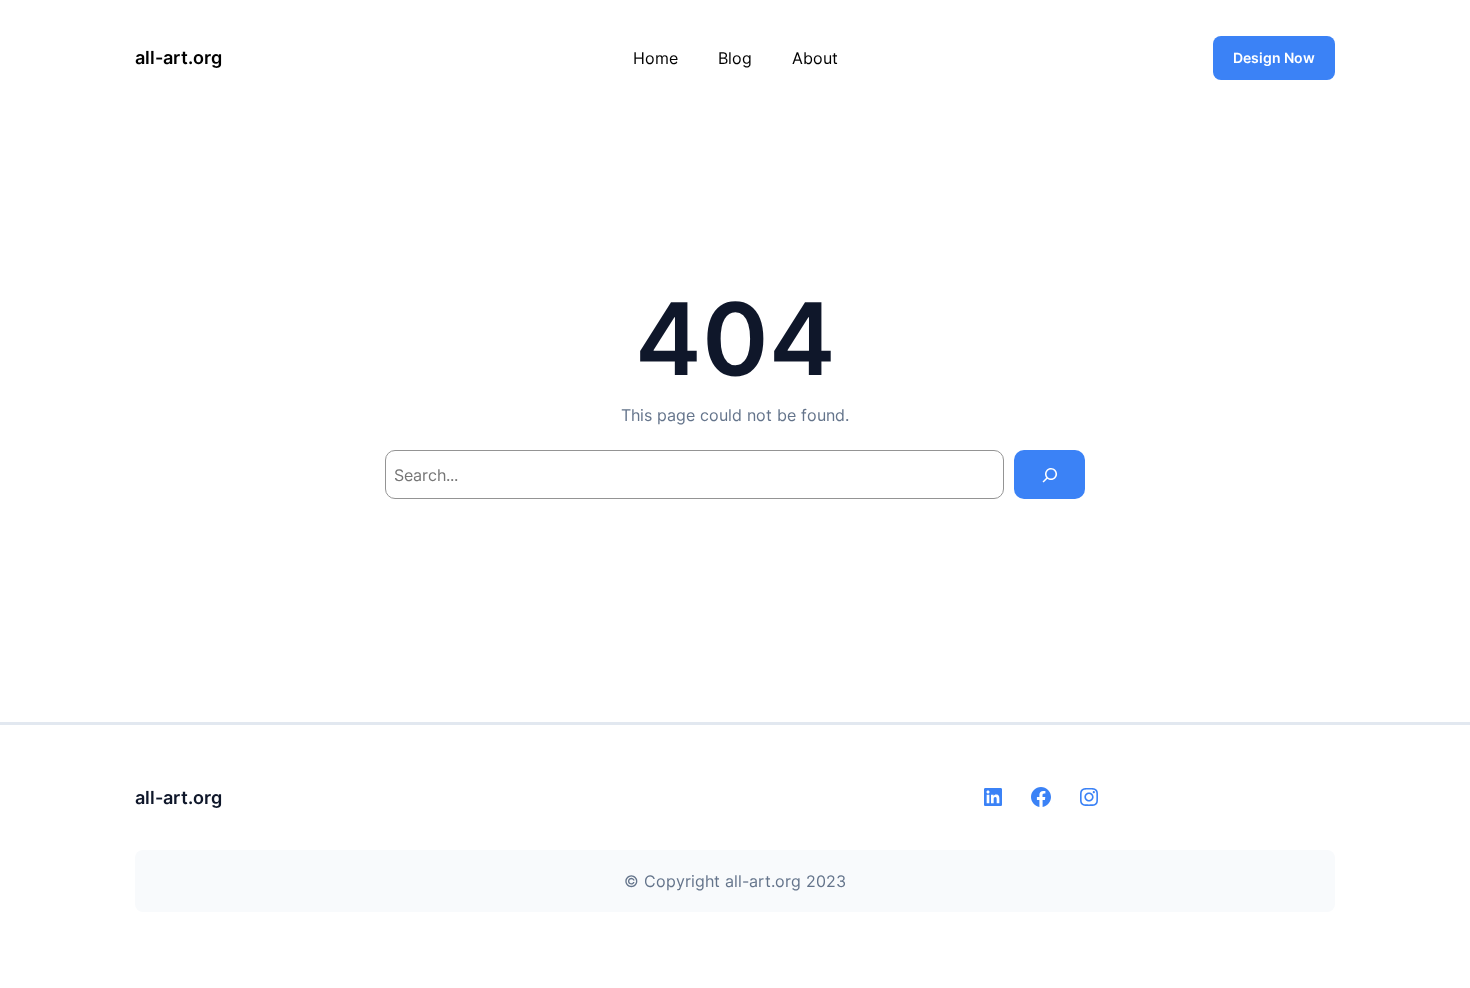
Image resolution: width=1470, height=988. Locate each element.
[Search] (1049, 474)
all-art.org (178, 57)
